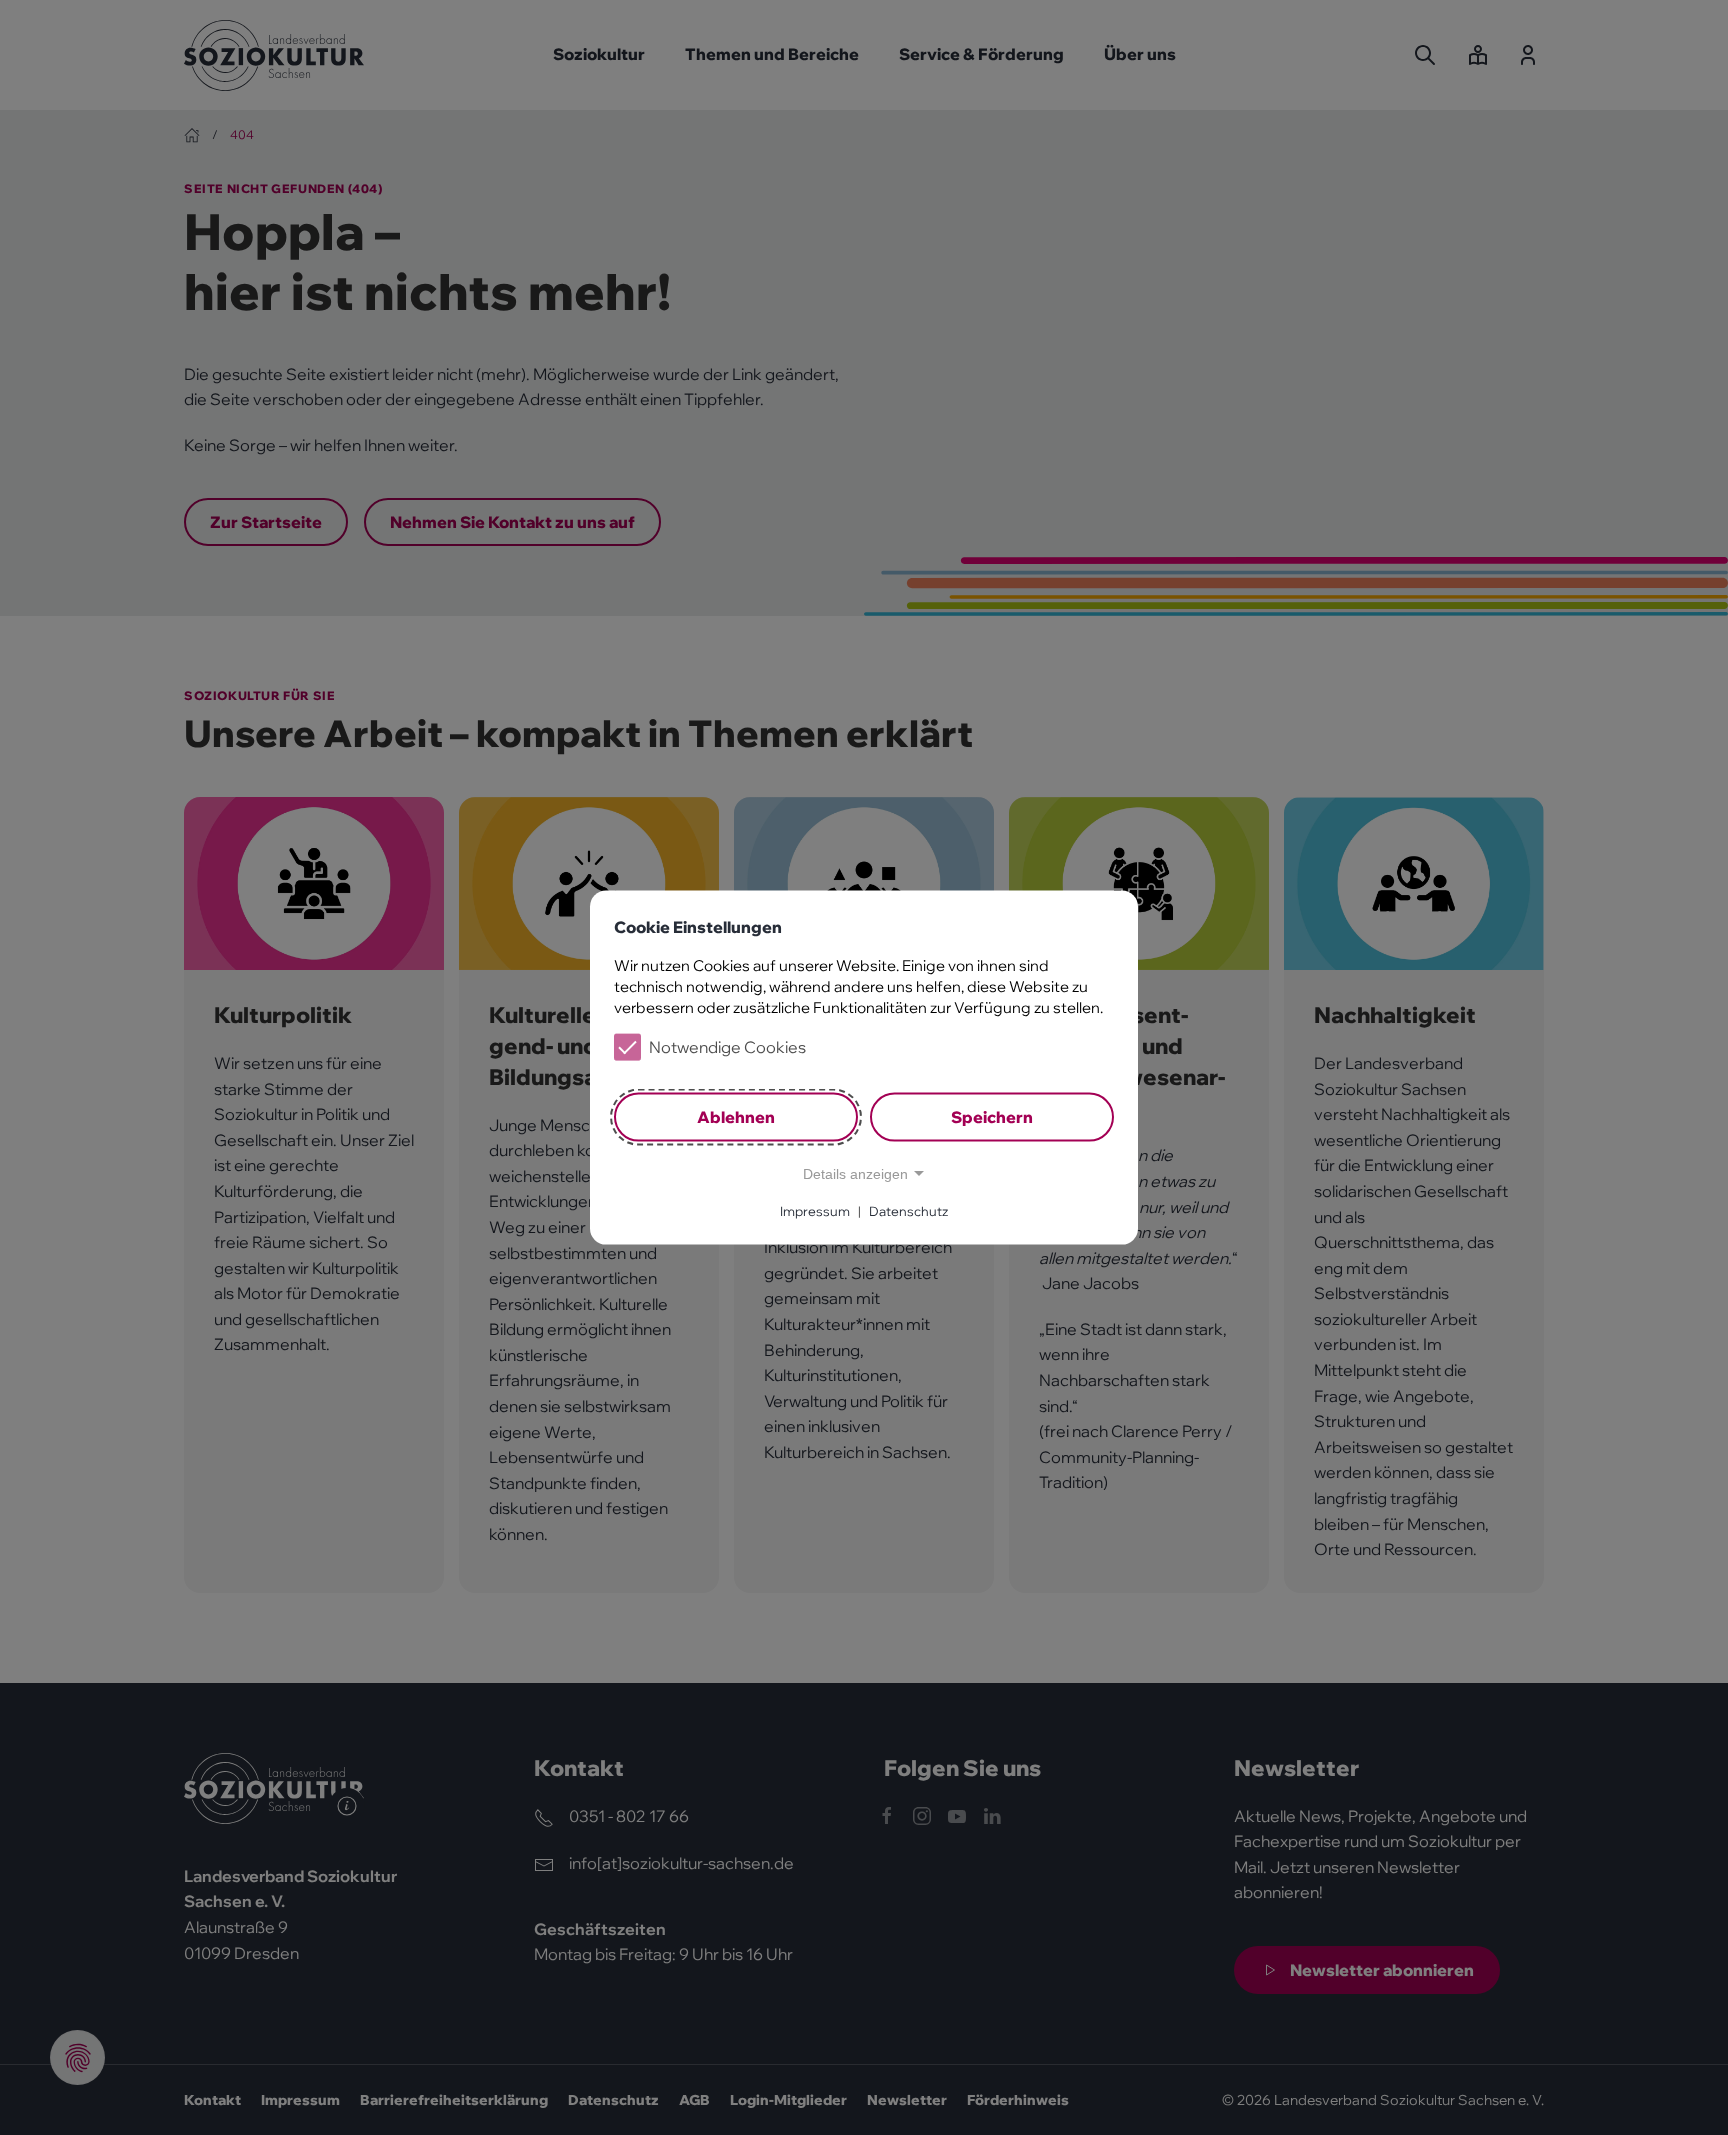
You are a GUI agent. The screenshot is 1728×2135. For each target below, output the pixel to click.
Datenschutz (908, 1211)
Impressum (815, 1211)
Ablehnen (736, 1117)
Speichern (992, 1117)
